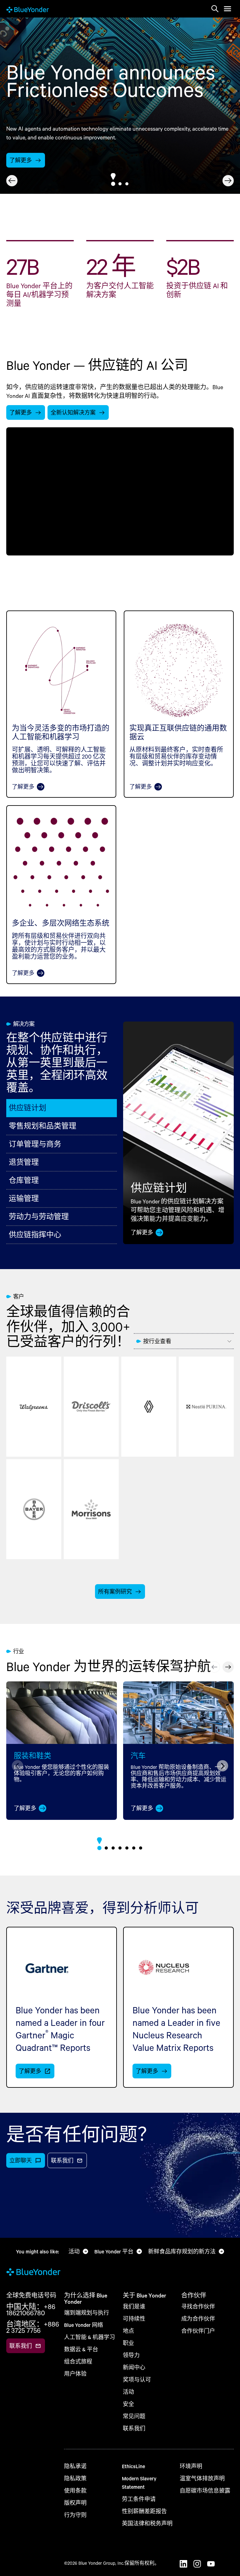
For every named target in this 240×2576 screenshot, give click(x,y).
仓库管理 (24, 1180)
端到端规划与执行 (87, 2313)
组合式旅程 (78, 2361)
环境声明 (191, 2466)
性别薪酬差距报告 (144, 2511)
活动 (128, 2392)
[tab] (113, 184)
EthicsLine (133, 2466)
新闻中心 (134, 2367)
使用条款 (75, 2491)
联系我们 (134, 2428)
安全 (128, 2404)
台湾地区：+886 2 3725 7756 (33, 2327)
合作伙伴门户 (198, 2331)
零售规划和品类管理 (42, 1126)
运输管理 (24, 1198)
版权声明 (75, 2503)
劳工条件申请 (139, 2499)
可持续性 (134, 2319)
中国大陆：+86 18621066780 (31, 2310)
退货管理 (24, 1162)
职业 (128, 2343)
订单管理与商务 (35, 1144)
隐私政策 (75, 2478)
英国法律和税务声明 (147, 2523)
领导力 (131, 2355)
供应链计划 (27, 1108)
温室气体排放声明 (202, 2478)
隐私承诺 (75, 2466)
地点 (128, 2331)
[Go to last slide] (12, 181)
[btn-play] (120, 491)
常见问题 (134, 2416)
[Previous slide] (214, 1667)
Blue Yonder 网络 (84, 2325)
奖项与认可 (137, 2380)
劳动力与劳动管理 (39, 1216)
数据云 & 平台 (81, 2349)
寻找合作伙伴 (198, 2306)
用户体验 (75, 2374)
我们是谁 (134, 2306)
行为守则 (75, 2515)
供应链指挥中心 (35, 1235)
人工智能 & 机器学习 (90, 2337)
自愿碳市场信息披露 (205, 2491)
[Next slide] (228, 181)
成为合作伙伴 (198, 2319)
